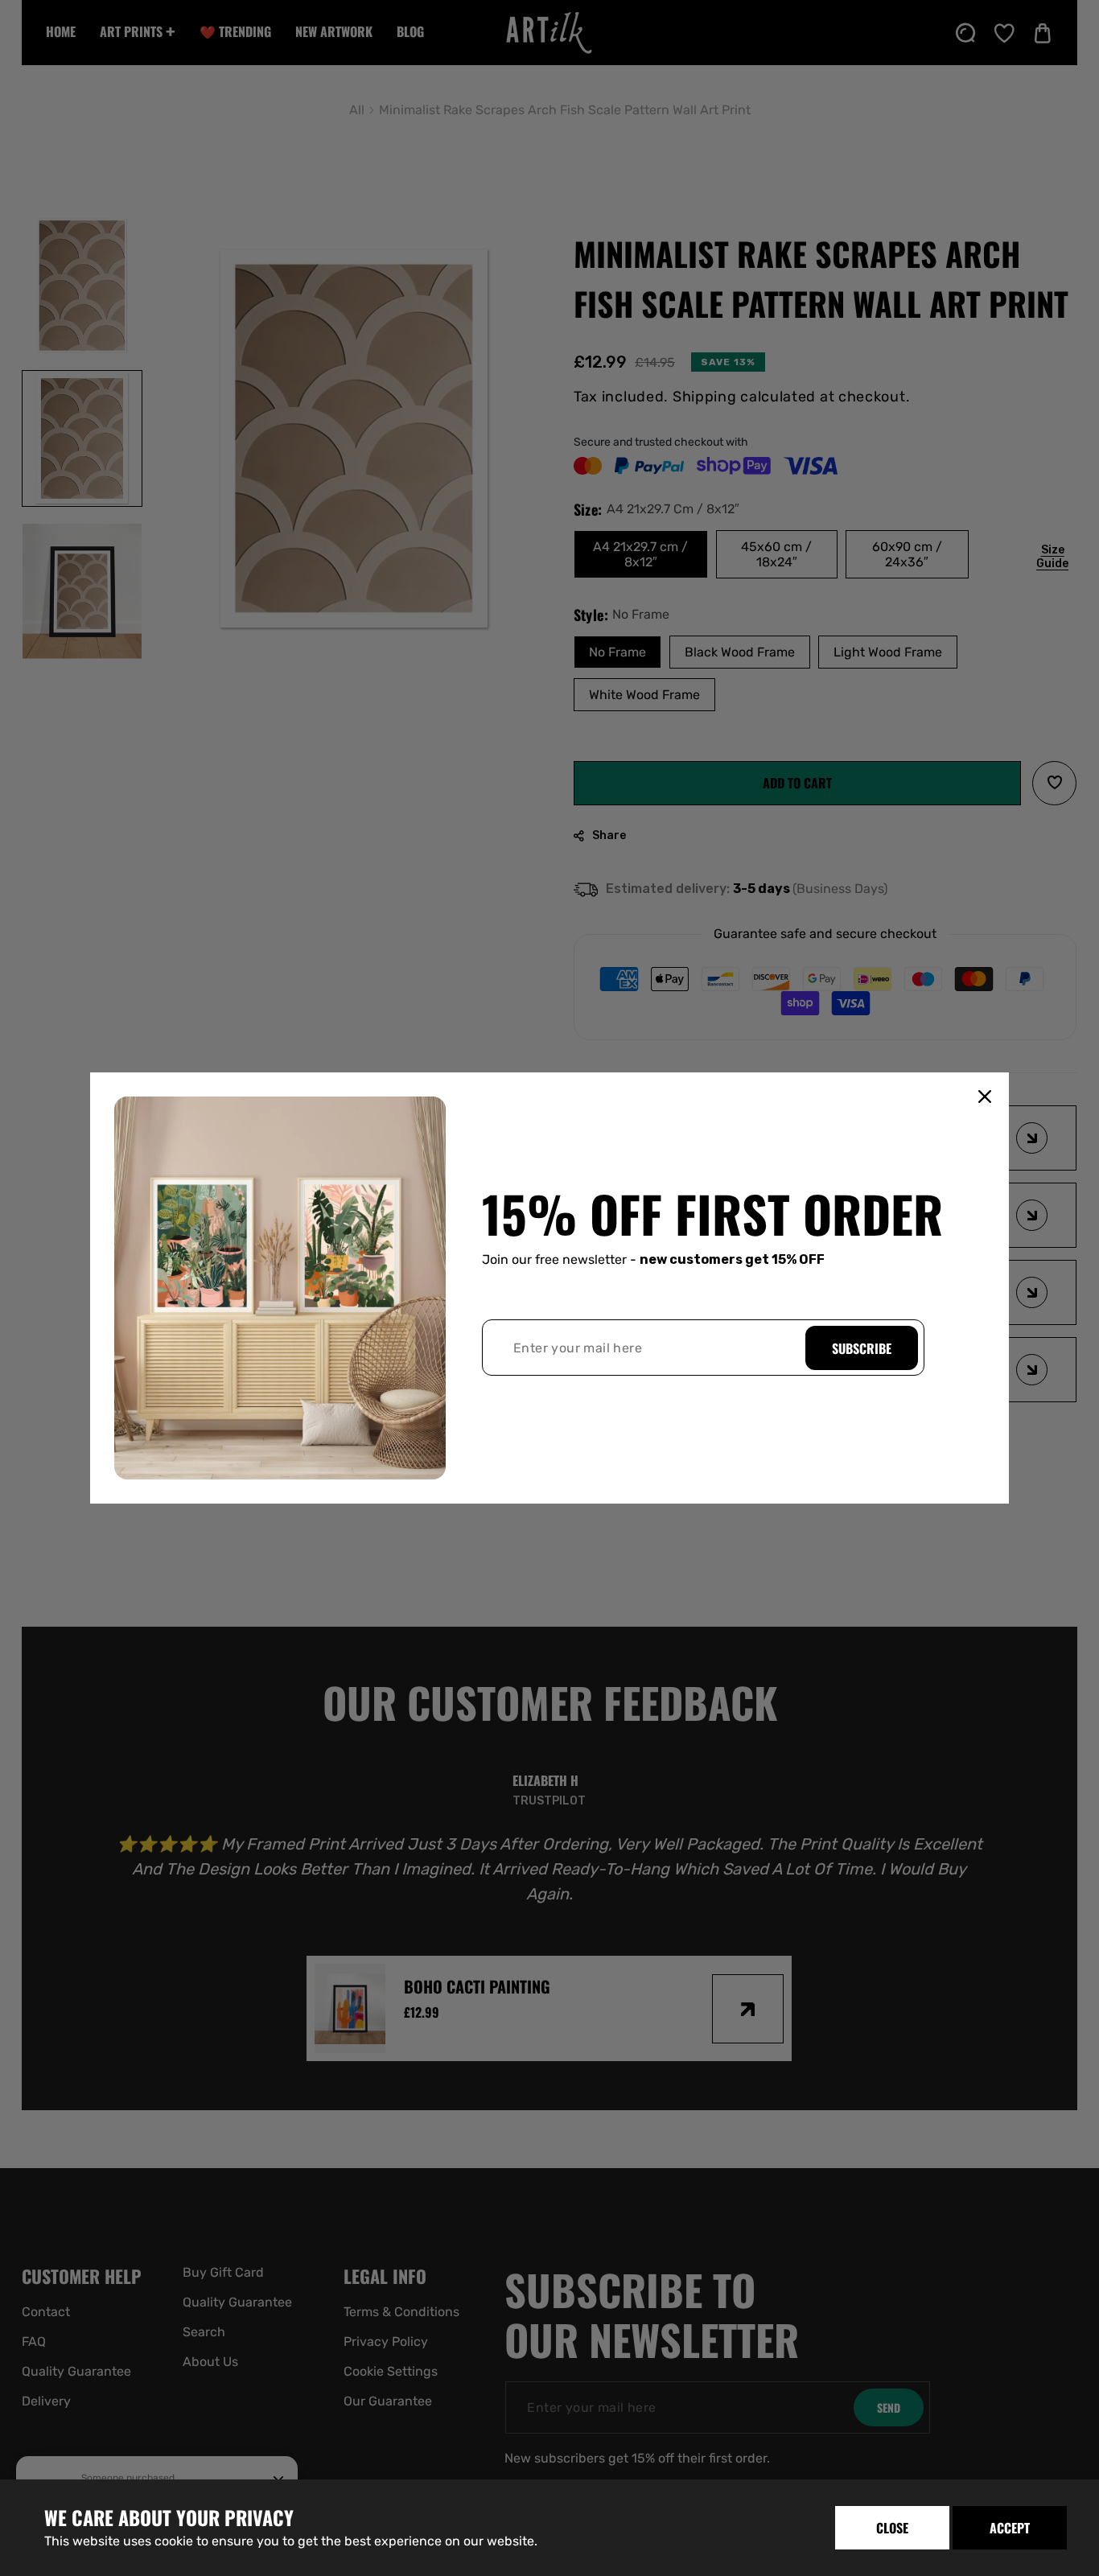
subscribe (862, 1348)
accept (1010, 2528)
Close (892, 2528)
